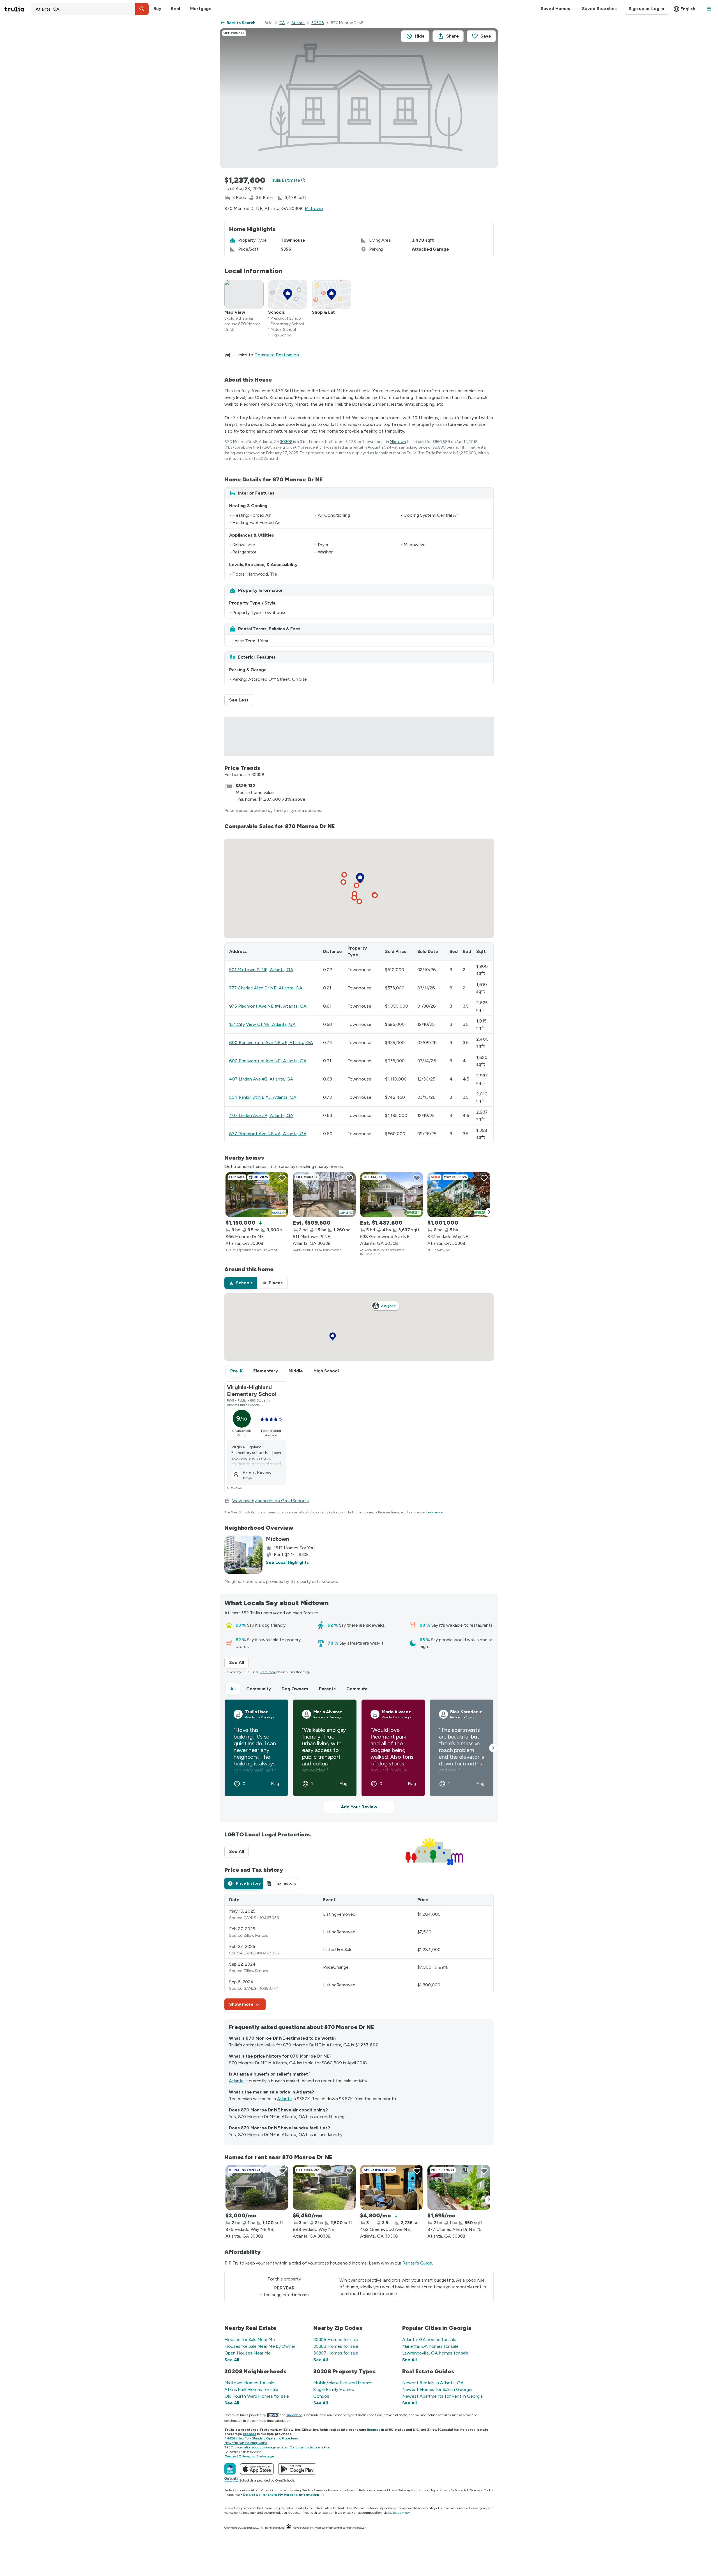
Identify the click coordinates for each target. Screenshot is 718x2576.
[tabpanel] (359, 1952)
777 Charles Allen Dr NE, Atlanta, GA (266, 988)
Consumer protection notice (309, 2447)
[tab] (241, 1283)
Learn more (434, 1512)
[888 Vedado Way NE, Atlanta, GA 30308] (324, 2187)
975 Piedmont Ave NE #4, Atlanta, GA (268, 1006)
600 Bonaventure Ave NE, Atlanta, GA (268, 1061)
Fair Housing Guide (297, 2490)
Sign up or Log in (646, 9)
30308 (318, 23)
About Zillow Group (265, 2490)
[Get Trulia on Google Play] (297, 2469)
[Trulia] (230, 2469)
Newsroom (336, 2490)
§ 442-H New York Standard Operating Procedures (261, 2438)
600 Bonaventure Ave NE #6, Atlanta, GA (271, 1043)
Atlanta (298, 23)
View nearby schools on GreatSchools (271, 1501)
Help (433, 2490)
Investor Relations (360, 2490)
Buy (157, 9)
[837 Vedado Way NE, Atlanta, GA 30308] (459, 1195)
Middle (296, 1371)
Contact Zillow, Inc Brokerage (249, 2456)
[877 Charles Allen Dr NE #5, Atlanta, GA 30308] (459, 2187)
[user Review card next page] (494, 1748)
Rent (176, 9)
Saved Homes (555, 9)
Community (259, 1689)
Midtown (314, 208)
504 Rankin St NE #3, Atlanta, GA (263, 1097)
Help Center (334, 2528)
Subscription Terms (412, 2490)
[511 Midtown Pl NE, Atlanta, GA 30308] (324, 1195)
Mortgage (201, 9)
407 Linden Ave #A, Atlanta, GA (261, 1115)
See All (239, 1662)
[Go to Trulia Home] (18, 9)
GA (282, 23)
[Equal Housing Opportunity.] (289, 2528)
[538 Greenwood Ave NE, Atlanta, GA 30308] (392, 1195)
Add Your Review (359, 1807)
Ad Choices (472, 2490)
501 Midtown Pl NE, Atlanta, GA (261, 970)
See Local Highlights (287, 1562)
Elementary (266, 1371)
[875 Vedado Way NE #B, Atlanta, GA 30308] (257, 2187)
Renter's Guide (417, 2263)
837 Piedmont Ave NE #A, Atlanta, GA (268, 1134)
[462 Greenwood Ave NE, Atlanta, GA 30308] (392, 2187)
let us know (401, 2513)
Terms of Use (385, 2490)
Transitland (294, 2415)
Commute (357, 1689)
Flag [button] (275, 1784)
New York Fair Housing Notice (246, 2443)
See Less (241, 700)
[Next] (489, 1212)
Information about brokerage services (261, 2447)
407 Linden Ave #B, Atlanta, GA (261, 1079)
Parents (327, 1689)
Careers (319, 2490)
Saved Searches (599, 9)
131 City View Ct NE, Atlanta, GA (262, 1024)
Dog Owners (295, 1689)
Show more (241, 2004)
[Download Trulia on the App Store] (257, 2469)
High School (326, 1371)
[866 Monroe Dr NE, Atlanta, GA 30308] (257, 1195)
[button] (142, 9)
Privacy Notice (450, 2490)
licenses (374, 2430)
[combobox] (90, 9)
